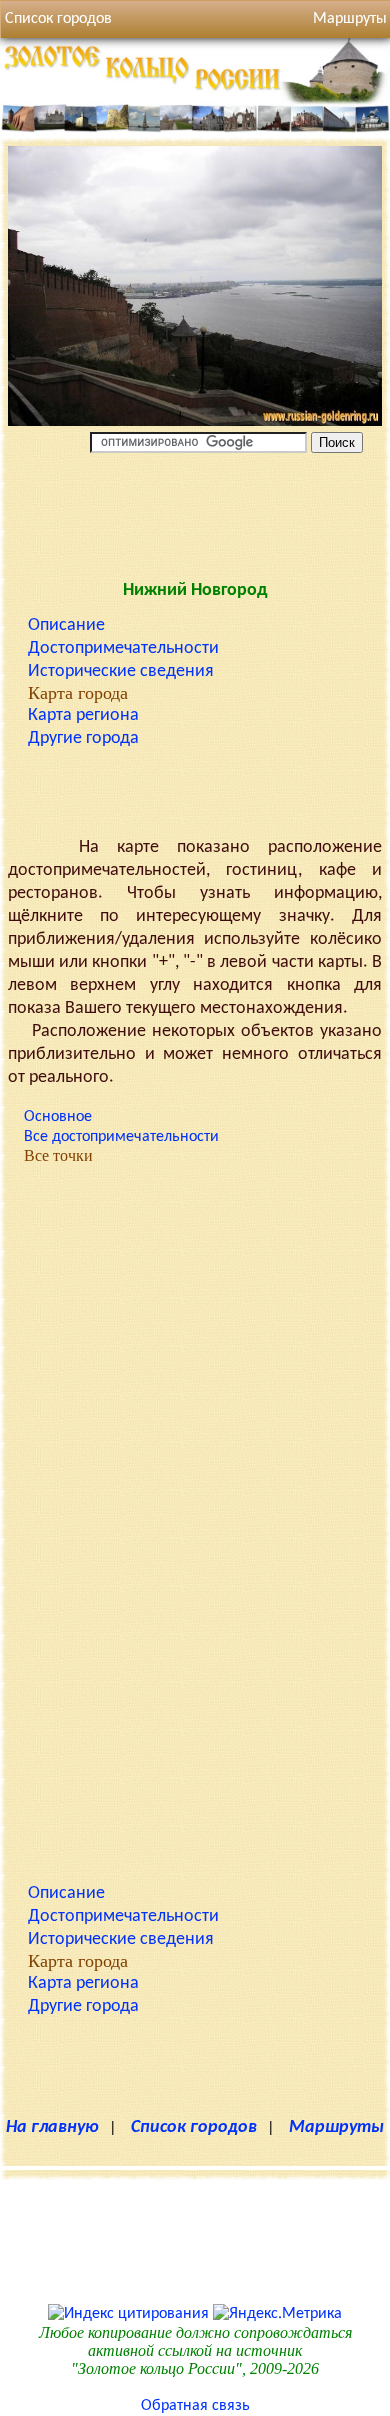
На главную (52, 2127)
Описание (66, 625)
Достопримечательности (123, 648)
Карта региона (83, 715)
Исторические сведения (121, 671)
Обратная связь (195, 2406)
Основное (58, 1117)
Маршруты (336, 2127)
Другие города (83, 738)
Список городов (58, 19)
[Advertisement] (195, 512)
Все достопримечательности (121, 1137)
